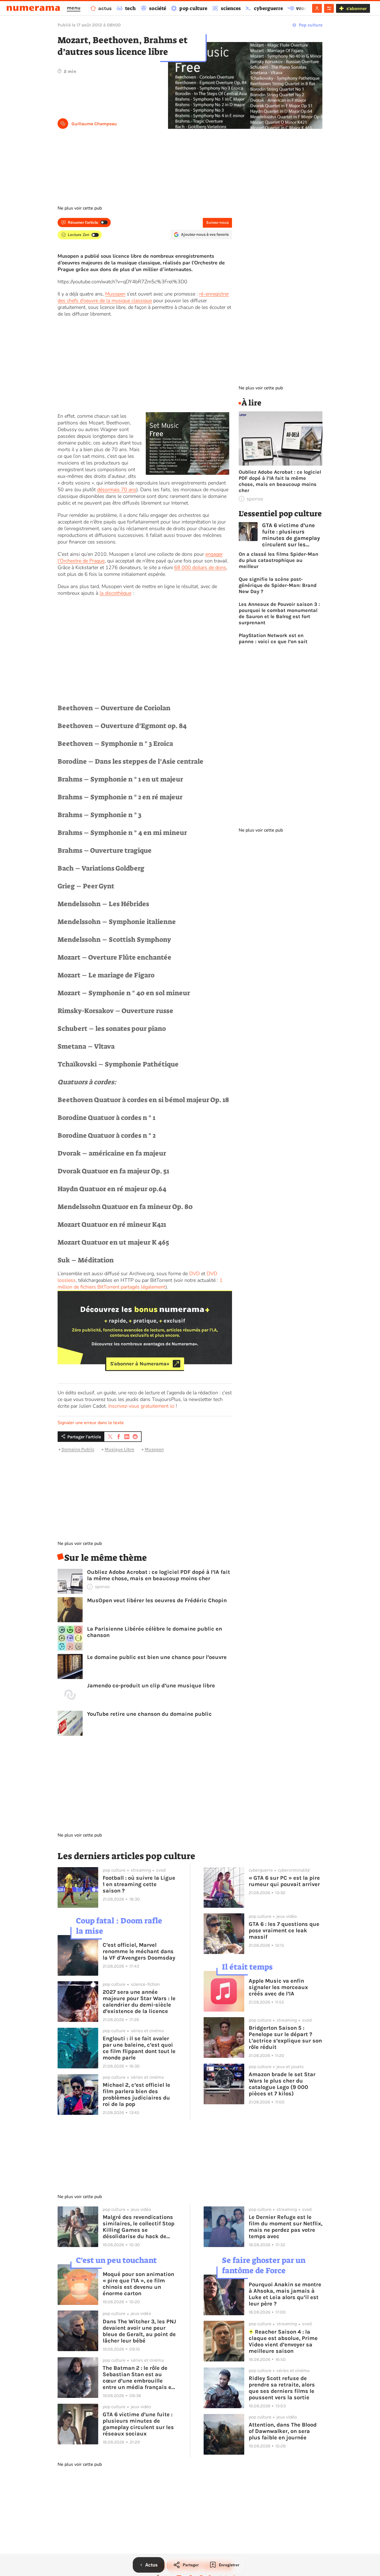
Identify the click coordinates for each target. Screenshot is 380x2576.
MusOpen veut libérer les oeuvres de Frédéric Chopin (157, 1600)
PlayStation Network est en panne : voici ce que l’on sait (273, 638)
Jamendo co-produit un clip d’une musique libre (151, 1686)
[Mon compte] (317, 8)
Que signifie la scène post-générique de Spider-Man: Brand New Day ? (278, 585)
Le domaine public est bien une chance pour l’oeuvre (157, 1657)
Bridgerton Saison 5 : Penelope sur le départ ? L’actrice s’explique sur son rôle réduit (285, 2037)
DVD (194, 1274)
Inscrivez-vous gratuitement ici (141, 1406)
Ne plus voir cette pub (80, 208)
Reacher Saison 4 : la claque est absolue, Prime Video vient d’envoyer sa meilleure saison (283, 2341)
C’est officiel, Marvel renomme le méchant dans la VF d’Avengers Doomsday (139, 1951)
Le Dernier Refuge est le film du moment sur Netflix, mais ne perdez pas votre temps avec (286, 2227)
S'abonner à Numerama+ (140, 1364)
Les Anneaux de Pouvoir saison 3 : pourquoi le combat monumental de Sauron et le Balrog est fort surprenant (279, 613)
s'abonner (356, 8)
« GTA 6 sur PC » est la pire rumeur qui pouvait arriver (284, 1881)
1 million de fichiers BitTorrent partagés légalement (140, 1284)
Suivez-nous (217, 223)
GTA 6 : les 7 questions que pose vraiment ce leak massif (284, 1930)
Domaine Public (78, 1449)
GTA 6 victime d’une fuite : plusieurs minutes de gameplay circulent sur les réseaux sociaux (291, 535)
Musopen (115, 294)
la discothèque (115, 593)
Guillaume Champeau (94, 124)
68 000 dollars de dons (200, 567)
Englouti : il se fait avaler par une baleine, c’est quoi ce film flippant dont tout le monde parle (139, 2048)
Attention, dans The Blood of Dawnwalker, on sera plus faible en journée (283, 2431)
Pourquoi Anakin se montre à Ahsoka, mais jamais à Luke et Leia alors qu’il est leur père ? (285, 2294)
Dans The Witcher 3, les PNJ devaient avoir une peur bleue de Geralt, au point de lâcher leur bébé (139, 2331)
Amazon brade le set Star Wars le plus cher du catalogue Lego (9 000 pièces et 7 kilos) (282, 2084)
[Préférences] (329, 8)
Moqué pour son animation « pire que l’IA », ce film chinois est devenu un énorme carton (138, 2284)
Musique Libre (119, 1449)
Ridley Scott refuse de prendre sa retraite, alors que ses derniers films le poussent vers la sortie (282, 2388)
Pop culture (311, 25)
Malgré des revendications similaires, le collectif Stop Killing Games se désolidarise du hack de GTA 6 (139, 2227)
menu (74, 8)
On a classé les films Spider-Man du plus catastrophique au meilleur (278, 560)
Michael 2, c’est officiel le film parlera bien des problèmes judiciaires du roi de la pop (136, 2095)
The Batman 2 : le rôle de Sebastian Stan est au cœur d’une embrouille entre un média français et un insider (138, 2378)
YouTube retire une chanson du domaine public (149, 1714)
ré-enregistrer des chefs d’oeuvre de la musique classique (143, 297)
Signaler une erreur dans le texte (91, 1423)
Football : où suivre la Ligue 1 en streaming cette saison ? (139, 1884)
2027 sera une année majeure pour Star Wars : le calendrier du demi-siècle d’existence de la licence (139, 2002)
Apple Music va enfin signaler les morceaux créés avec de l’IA (278, 1987)
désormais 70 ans (117, 490)
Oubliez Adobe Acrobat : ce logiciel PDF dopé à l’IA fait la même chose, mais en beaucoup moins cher (159, 1575)
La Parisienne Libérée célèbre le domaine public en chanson (155, 1632)
